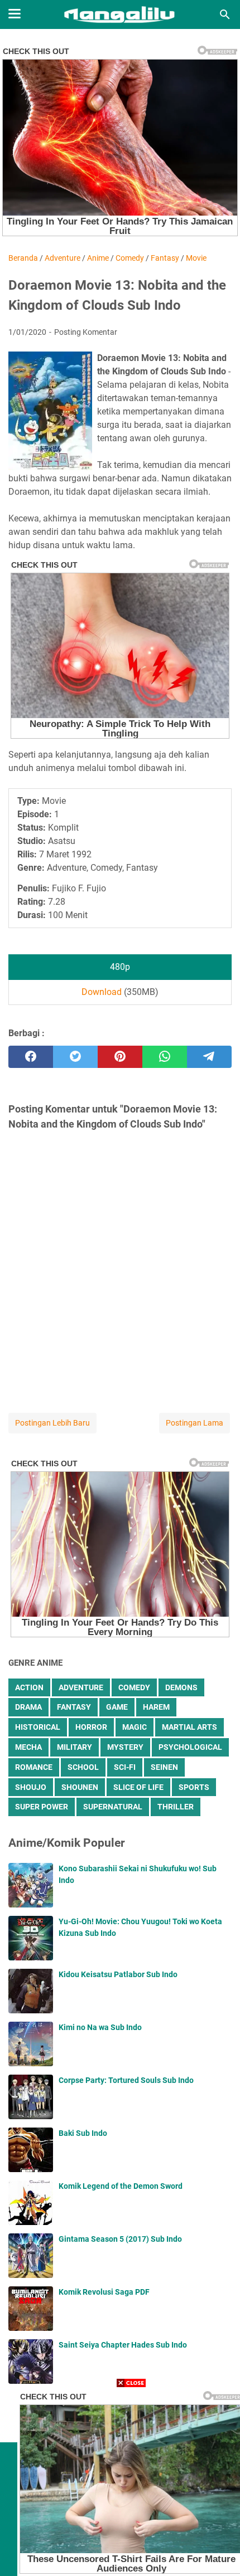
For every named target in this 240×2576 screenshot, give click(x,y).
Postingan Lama (195, 1423)
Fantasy (74, 1707)
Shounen (80, 1787)
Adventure (81, 1687)
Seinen (164, 1767)
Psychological (190, 1747)
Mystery (125, 1747)
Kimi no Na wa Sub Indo (100, 2027)
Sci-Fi (125, 1767)
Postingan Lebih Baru (52, 1423)
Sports (194, 1787)
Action (29, 1687)
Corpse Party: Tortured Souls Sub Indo (126, 2080)
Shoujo (31, 1787)
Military (75, 1747)
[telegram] (209, 1057)
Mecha (28, 1747)
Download (102, 992)
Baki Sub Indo (83, 2133)
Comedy (134, 1687)
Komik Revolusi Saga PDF (104, 2292)
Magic (135, 1727)
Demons (181, 1687)
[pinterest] (120, 1057)
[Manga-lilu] (120, 14)
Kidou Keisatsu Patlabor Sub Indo (118, 1974)
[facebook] (31, 1057)
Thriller (176, 1807)
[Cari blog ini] (225, 14)
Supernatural (113, 1807)
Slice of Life (138, 1787)
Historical (38, 1727)
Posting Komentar (86, 332)
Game (117, 1707)
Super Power (42, 1807)
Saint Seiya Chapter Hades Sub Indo (123, 2345)
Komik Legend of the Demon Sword (121, 2186)
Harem (156, 1707)
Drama (28, 1707)
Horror (91, 1727)
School (83, 1767)
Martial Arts (189, 1727)
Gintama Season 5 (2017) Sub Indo (120, 2239)
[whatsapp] (165, 1057)
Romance (34, 1767)
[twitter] (75, 1057)
